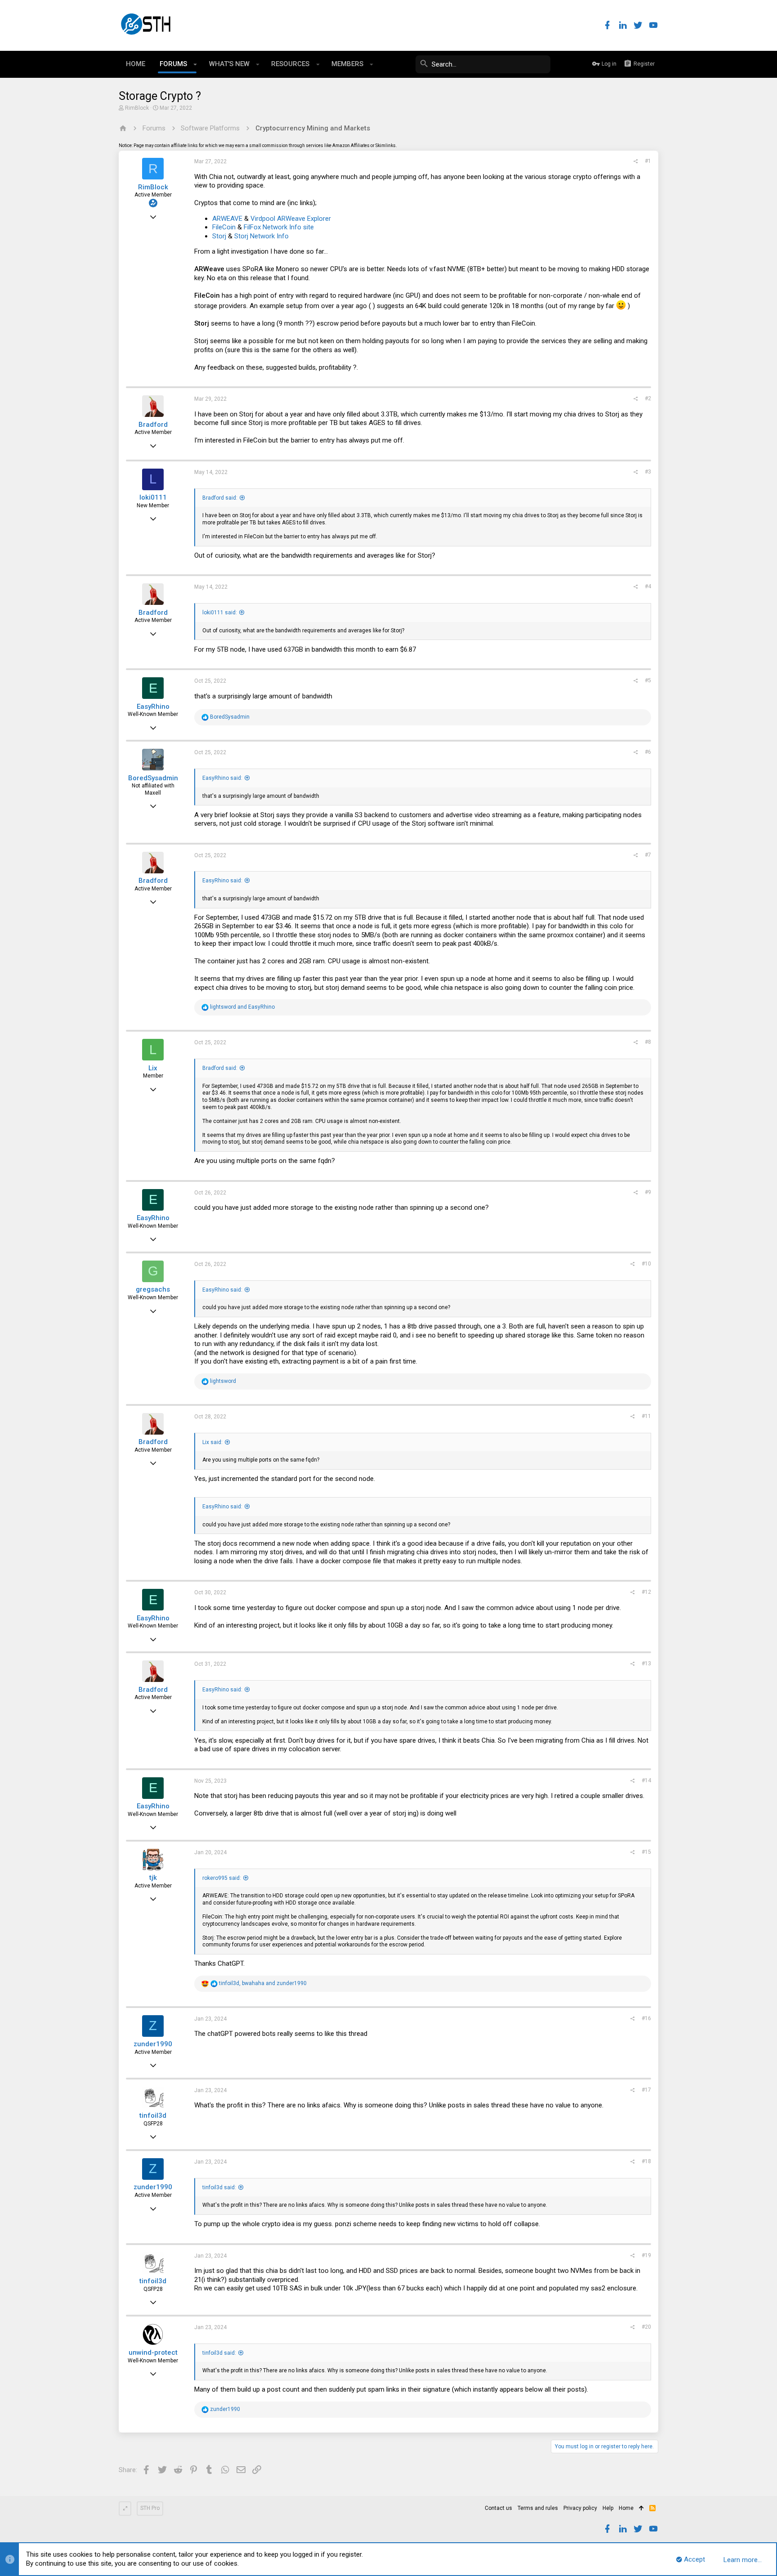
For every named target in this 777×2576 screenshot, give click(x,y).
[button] (195, 64)
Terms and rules (538, 2508)
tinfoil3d (153, 2115)
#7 (648, 855)
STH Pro (150, 2508)
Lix (153, 1068)
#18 (646, 2161)
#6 (648, 752)
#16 (646, 2018)
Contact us (498, 2508)
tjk (153, 1878)
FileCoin (224, 227)
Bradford (153, 425)
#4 (648, 586)
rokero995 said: (222, 1878)
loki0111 (153, 497)
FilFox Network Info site (279, 227)
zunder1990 (153, 2044)
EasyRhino (153, 707)
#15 (646, 1852)
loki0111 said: (220, 613)
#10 (646, 1264)
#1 (648, 161)
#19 (646, 2255)
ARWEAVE (227, 219)
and (242, 1007)
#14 (646, 1780)
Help (608, 2508)
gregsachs (153, 1289)
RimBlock (137, 108)
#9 (648, 1192)
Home (626, 2508)
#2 (648, 398)
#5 (648, 680)
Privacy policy (580, 2508)
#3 (648, 472)
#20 (646, 2327)
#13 (646, 1664)
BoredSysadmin (153, 778)
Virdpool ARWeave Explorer (291, 219)
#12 (646, 1592)
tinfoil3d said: (219, 2187)
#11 (646, 1416)
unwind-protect (153, 2352)
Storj (219, 236)
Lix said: (212, 1442)
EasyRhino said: (222, 778)
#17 (646, 2090)
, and (263, 1983)
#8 (648, 1042)
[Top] (641, 2509)
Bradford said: (220, 498)
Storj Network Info (261, 236)
